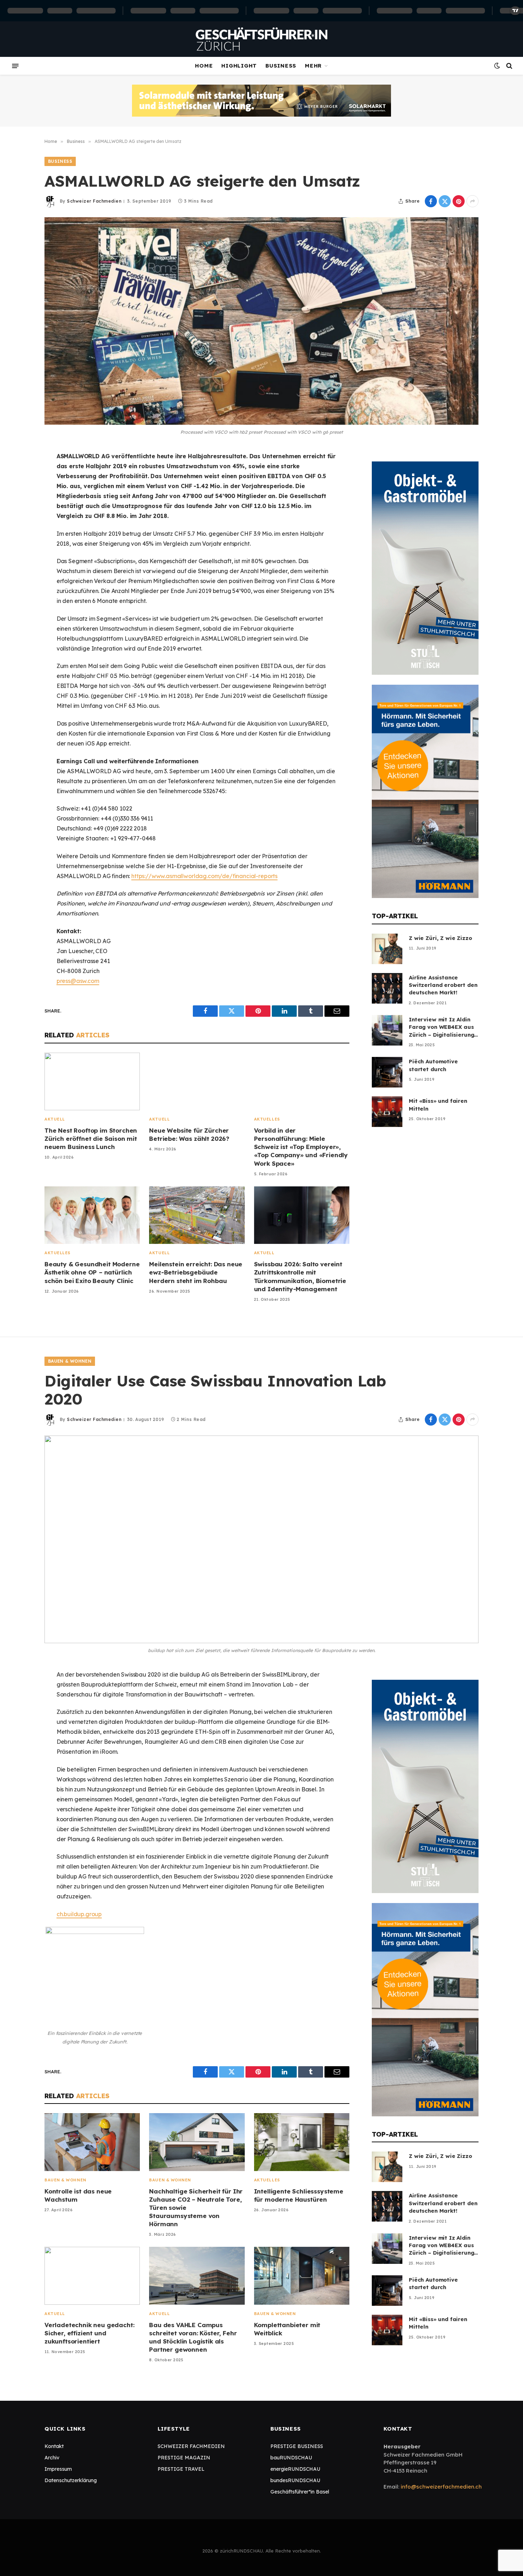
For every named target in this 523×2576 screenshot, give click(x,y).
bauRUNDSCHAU (291, 2458)
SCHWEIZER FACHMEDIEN (191, 2446)
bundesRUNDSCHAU (295, 2480)
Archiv (52, 2458)
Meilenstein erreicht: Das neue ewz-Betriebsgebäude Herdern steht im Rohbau (196, 1272)
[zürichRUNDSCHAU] (261, 39)
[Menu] (15, 66)
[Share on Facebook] (431, 201)
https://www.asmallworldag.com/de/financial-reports (204, 876)
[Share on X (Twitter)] (445, 201)
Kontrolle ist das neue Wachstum (78, 2195)
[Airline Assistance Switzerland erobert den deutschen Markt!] (387, 988)
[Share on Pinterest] (459, 201)
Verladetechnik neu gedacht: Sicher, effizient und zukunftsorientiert (89, 2333)
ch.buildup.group (79, 1914)
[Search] (509, 66)
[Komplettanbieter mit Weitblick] (302, 2276)
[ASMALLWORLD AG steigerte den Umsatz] (261, 321)
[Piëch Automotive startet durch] (387, 1072)
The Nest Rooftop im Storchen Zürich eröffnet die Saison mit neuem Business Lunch (91, 1139)
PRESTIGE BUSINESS (297, 2446)
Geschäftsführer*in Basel (300, 2492)
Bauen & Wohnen (70, 1361)
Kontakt (54, 2446)
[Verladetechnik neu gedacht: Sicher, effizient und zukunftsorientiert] (92, 2276)
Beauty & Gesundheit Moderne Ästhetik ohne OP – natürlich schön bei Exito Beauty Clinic (92, 1272)
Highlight (239, 66)
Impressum (58, 2469)
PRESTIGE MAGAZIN (184, 2458)
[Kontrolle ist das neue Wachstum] (92, 2142)
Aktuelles (267, 1119)
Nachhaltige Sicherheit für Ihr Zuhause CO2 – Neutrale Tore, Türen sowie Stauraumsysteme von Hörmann (196, 2208)
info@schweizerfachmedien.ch (441, 2487)
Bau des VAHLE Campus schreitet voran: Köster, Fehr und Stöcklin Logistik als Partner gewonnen (193, 2337)
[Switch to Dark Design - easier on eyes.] (497, 66)
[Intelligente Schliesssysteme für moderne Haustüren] (302, 2142)
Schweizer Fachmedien (94, 201)
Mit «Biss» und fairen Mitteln (438, 1105)
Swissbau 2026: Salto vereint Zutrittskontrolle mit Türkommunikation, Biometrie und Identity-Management (300, 1276)
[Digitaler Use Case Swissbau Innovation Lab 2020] (261, 1539)
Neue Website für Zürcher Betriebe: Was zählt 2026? (189, 1134)
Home (204, 66)
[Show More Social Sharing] (472, 201)
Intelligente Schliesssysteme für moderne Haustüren (299, 2195)
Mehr (313, 66)
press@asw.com (78, 981)
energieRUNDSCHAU (295, 2469)
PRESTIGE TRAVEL (181, 2469)
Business (281, 66)
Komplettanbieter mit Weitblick (287, 2329)
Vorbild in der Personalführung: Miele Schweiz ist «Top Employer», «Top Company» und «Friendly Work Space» (301, 1147)
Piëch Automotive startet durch (433, 1065)
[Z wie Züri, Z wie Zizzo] (387, 949)
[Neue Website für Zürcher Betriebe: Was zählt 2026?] (197, 1082)
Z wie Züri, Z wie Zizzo (440, 938)
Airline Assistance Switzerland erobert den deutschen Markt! (443, 985)
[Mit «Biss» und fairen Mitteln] (387, 1112)
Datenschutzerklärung (71, 2480)
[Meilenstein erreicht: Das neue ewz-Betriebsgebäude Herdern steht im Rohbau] (197, 1215)
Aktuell (55, 1119)
